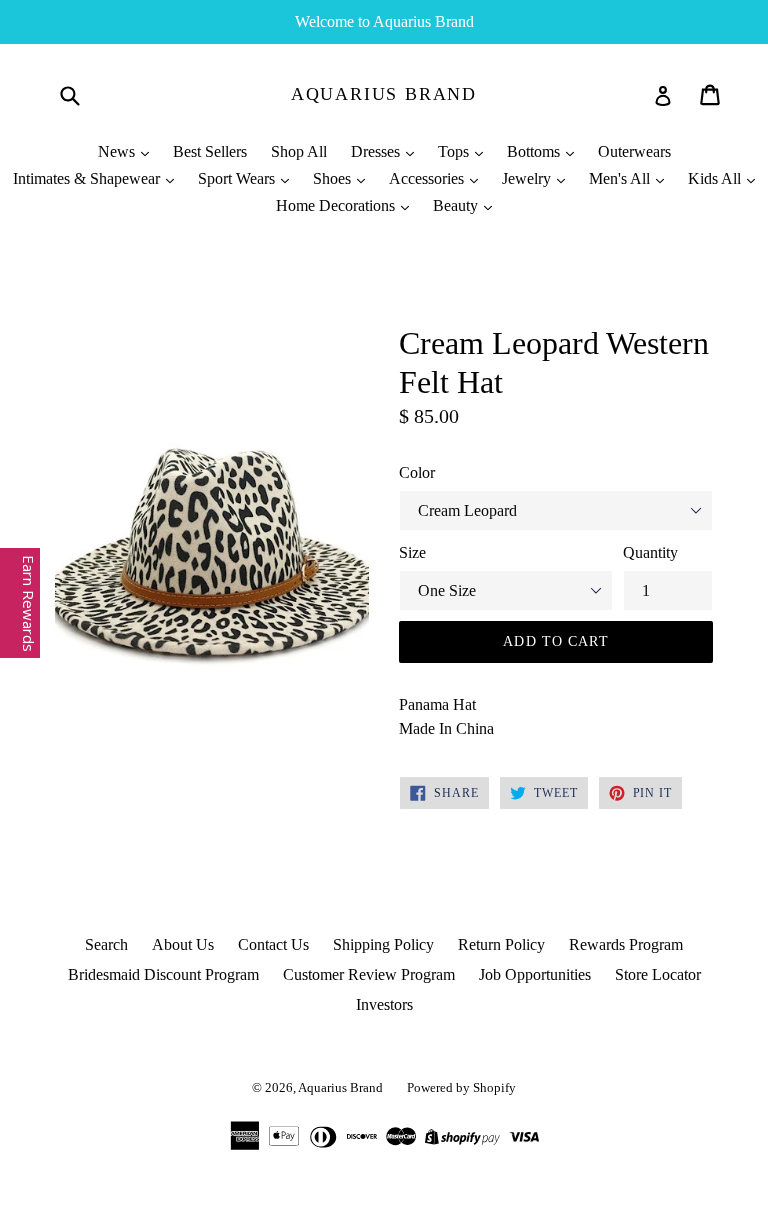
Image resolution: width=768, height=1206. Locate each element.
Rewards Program (626, 944)
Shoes (334, 178)
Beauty (457, 205)
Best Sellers (210, 151)
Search (106, 944)
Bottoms (535, 151)
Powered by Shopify (461, 1087)
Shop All (299, 151)
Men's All (621, 178)
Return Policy (501, 944)
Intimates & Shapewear (88, 178)
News (118, 151)
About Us (183, 944)
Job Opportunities (535, 974)
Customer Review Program (369, 974)
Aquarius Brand (384, 94)
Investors (384, 1004)
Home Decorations (337, 205)
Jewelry (528, 178)
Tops (455, 151)
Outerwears (634, 151)
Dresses (377, 151)
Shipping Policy (383, 944)
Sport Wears (238, 178)
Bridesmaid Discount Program (163, 974)
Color (417, 472)
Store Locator (658, 974)
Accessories (428, 178)
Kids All (716, 178)
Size (412, 552)
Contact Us (273, 944)
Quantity (650, 552)
